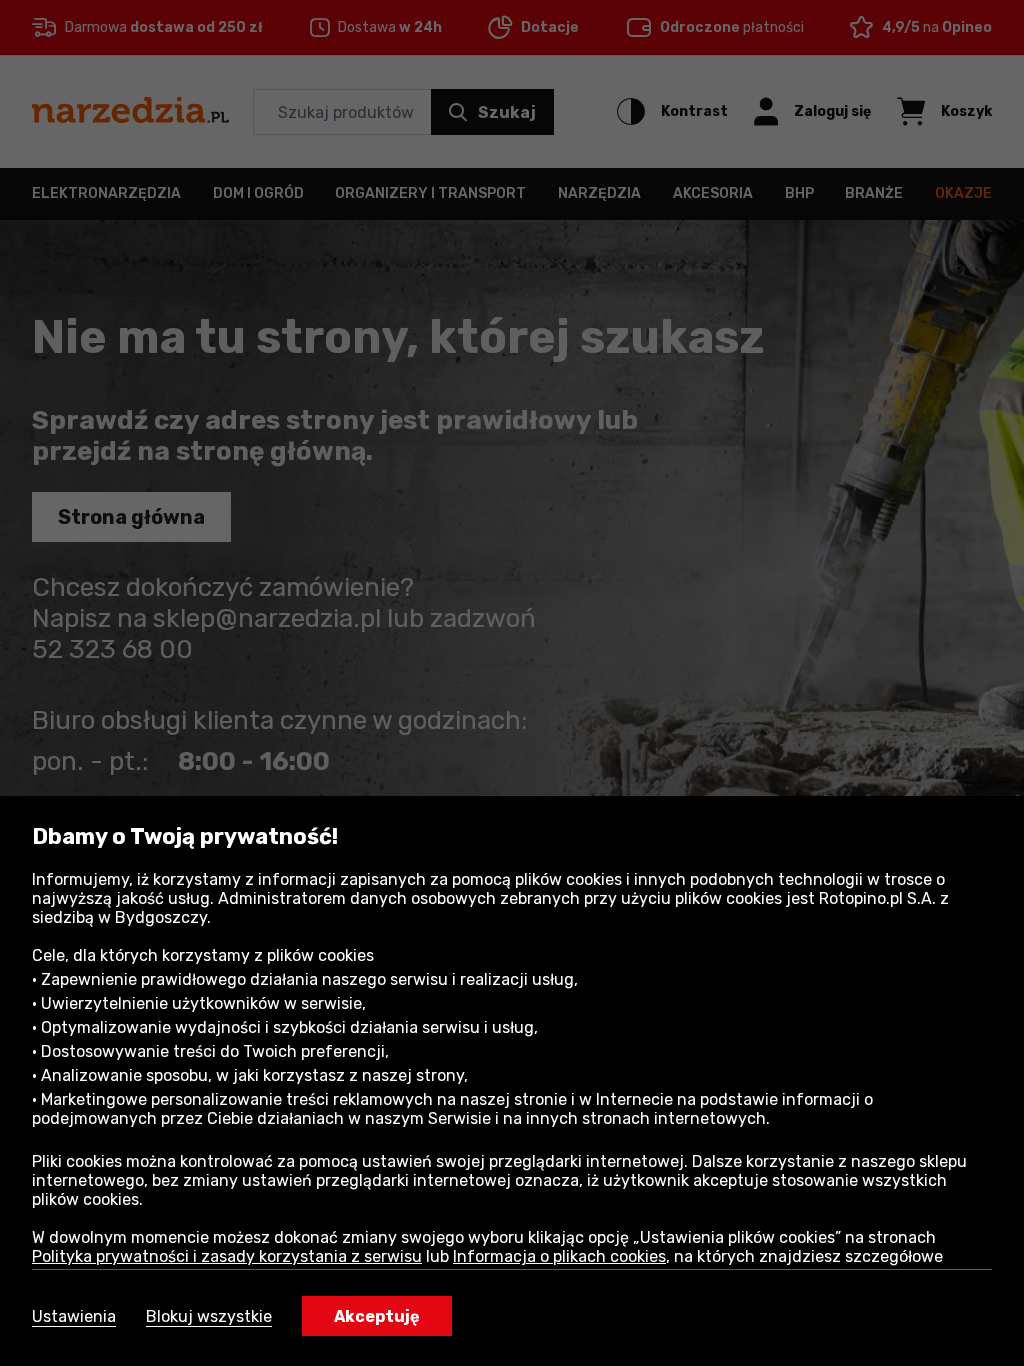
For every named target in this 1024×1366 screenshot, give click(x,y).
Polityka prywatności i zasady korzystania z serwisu (227, 1256)
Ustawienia (74, 1316)
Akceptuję (377, 1316)
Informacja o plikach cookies (559, 1256)
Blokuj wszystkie (209, 1316)
